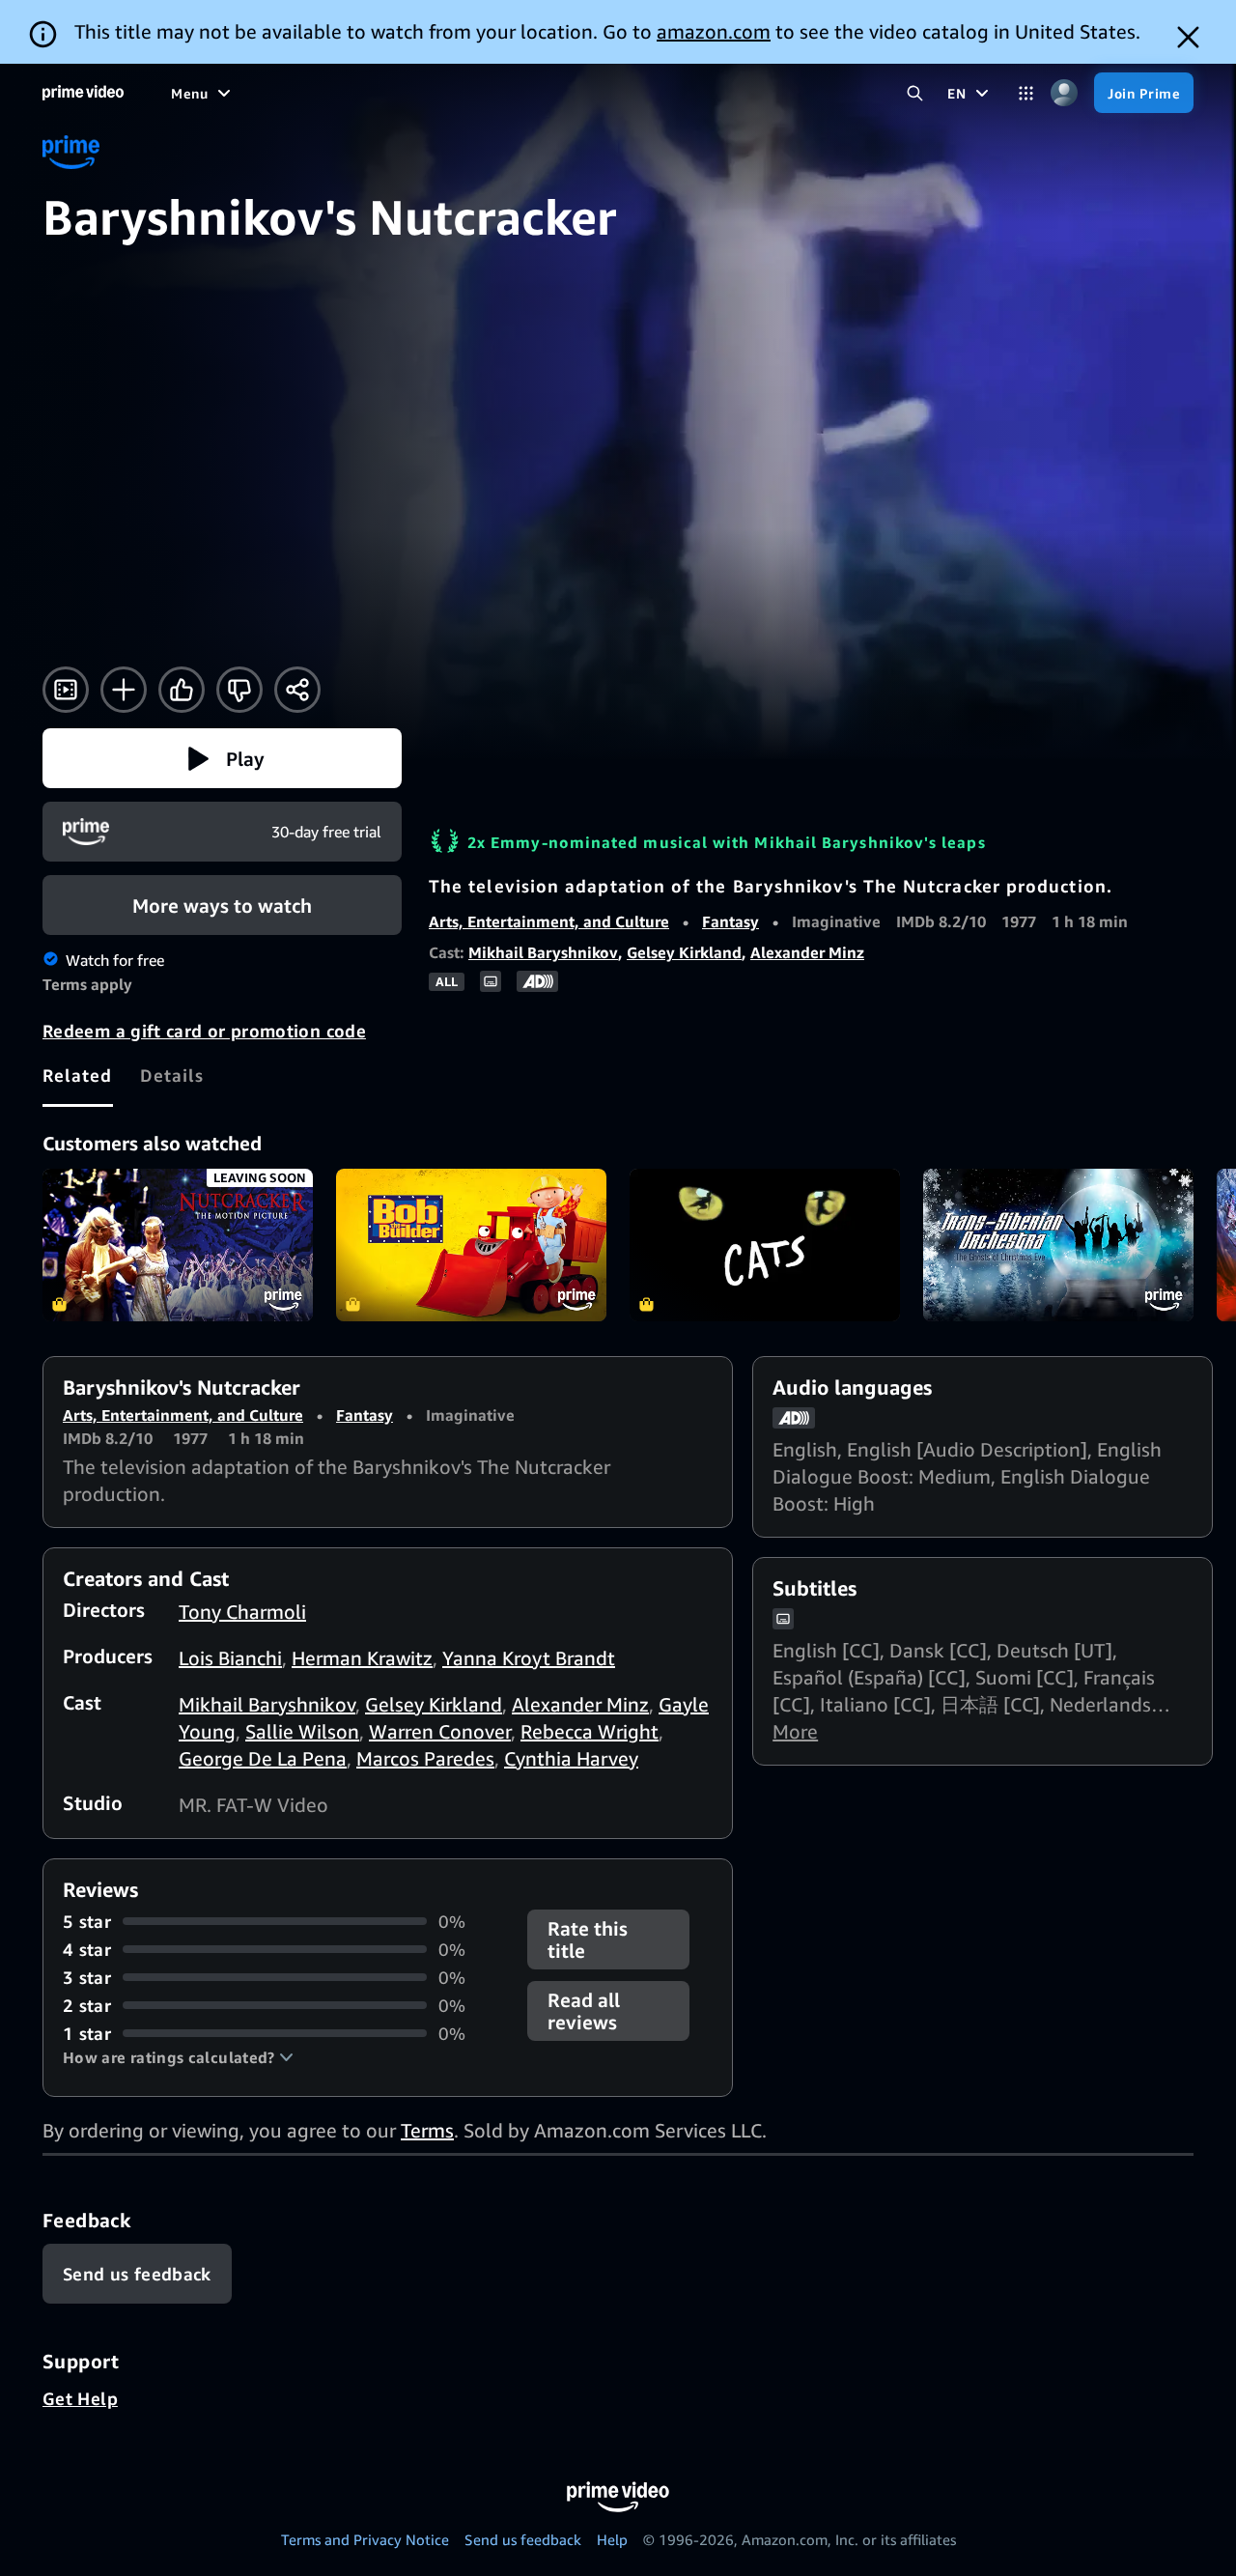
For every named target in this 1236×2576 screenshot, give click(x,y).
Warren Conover (440, 1731)
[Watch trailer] (66, 690)
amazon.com (714, 31)
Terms (427, 2130)
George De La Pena (263, 1758)
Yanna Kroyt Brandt (529, 1658)
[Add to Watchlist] (124, 690)
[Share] (297, 690)
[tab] (78, 1075)
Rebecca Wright (590, 1731)
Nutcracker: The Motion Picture (178, 1245)
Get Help (80, 2398)
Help (612, 2539)
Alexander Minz (807, 952)
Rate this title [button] (588, 1939)
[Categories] (1026, 93)
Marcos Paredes (425, 1758)
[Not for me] (239, 690)
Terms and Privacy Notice (365, 2539)
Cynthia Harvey (571, 1758)
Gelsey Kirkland (684, 952)
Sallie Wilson (302, 1731)
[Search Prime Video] (915, 93)
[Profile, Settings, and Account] (1064, 93)
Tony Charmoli (242, 1612)
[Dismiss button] (1188, 37)
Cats (765, 1245)
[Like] (182, 690)
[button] (222, 758)
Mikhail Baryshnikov (543, 952)
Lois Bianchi (230, 1658)
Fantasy (730, 921)
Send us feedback (523, 2539)
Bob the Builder (471, 1245)
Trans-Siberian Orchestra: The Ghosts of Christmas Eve (1058, 1245)
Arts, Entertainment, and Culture (549, 921)
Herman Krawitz (362, 1658)
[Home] (83, 93)
